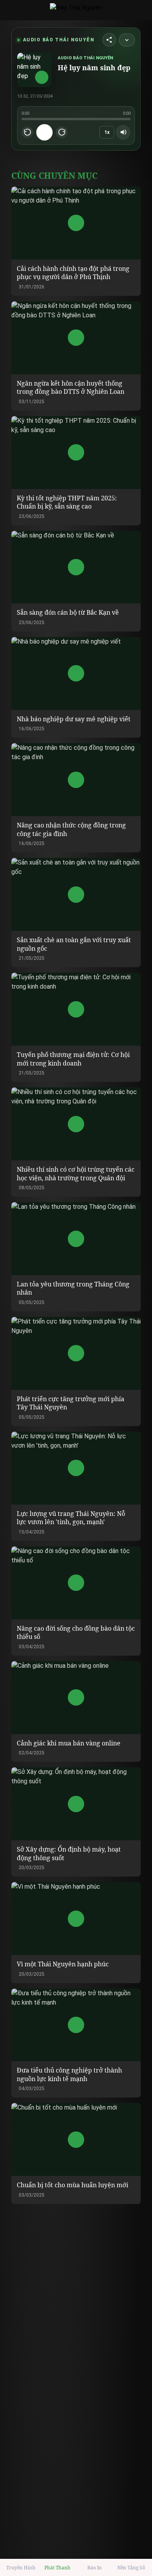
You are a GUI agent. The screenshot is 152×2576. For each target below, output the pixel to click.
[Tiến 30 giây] (62, 132)
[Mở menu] (10, 10)
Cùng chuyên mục (54, 175)
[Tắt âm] (123, 132)
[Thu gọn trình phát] (127, 40)
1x (107, 132)
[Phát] (44, 132)
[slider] (76, 119)
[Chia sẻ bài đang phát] (109, 40)
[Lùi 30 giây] (27, 132)
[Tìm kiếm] (142, 10)
